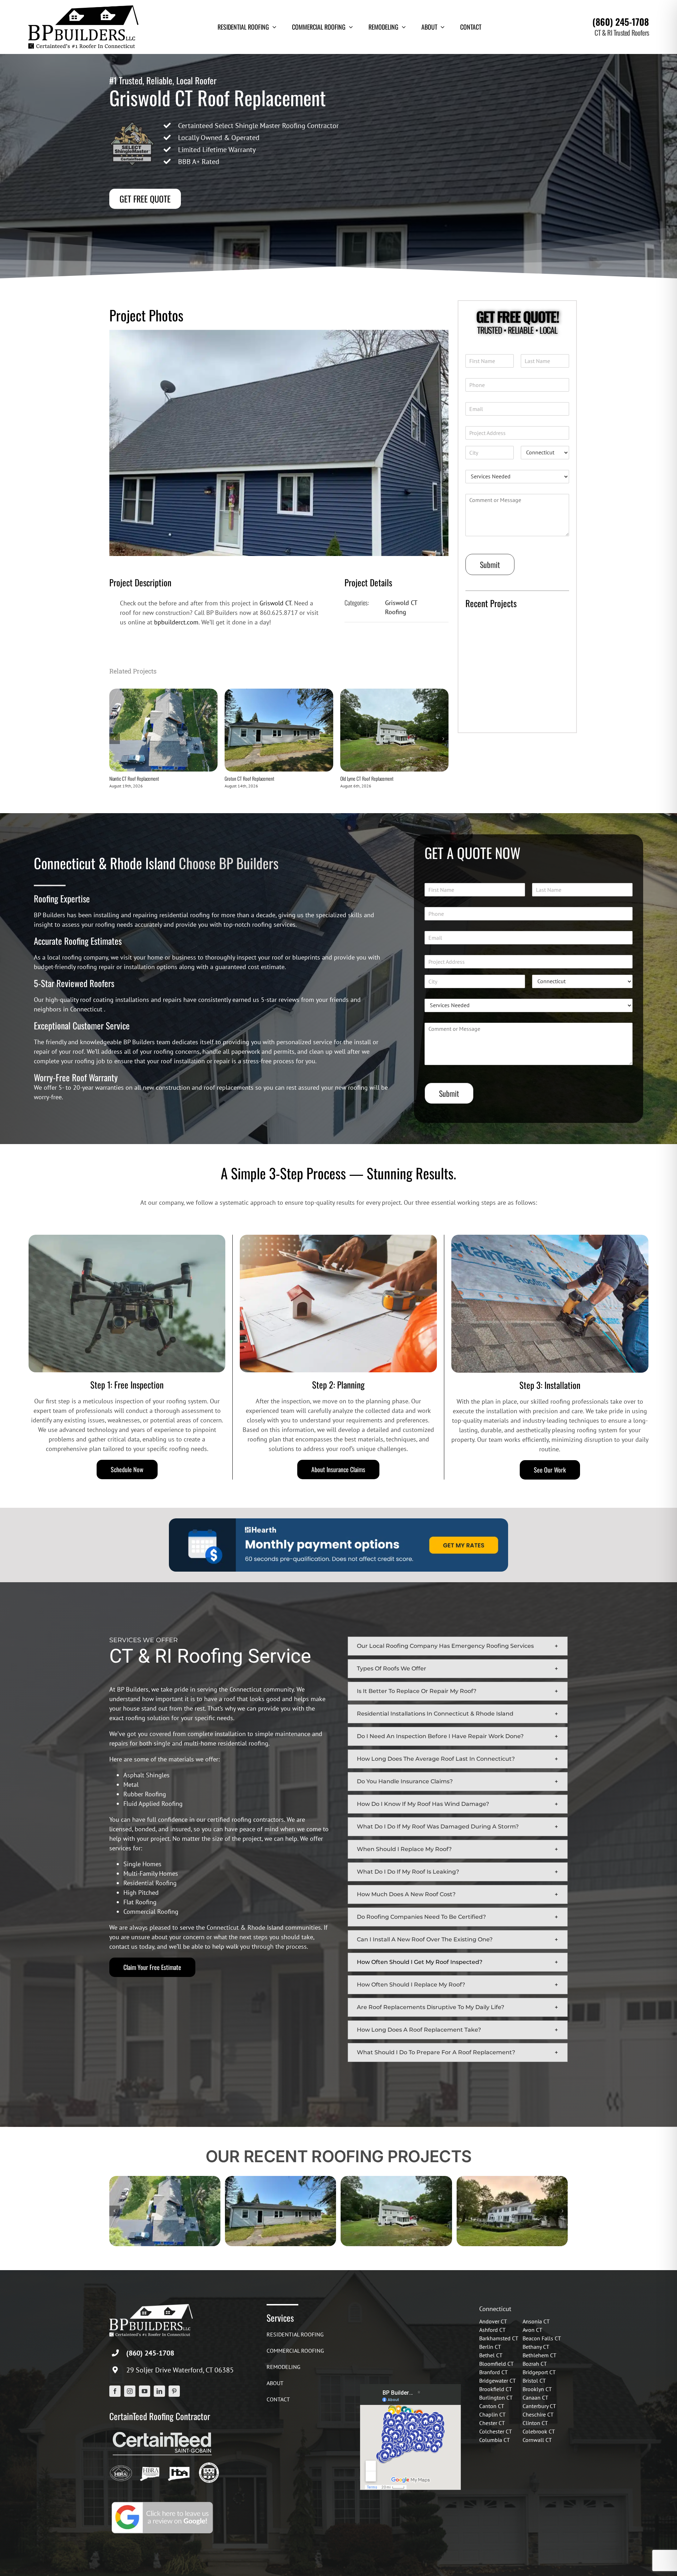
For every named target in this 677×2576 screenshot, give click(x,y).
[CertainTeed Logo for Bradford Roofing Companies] (162, 2432)
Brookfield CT (496, 2389)
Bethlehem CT (539, 2355)
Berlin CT (490, 2347)
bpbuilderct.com (176, 622)
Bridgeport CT (539, 2372)
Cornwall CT (537, 2440)
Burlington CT (496, 2397)
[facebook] (115, 2391)
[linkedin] (159, 2391)
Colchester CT (496, 2431)
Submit (490, 564)
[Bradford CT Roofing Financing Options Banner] (338, 1521)
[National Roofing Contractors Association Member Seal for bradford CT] (209, 2465)
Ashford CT (492, 2330)
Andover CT (493, 2321)
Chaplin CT (492, 2414)
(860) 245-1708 (621, 22)
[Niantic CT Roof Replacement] (163, 693)
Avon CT (532, 2330)
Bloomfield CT (496, 2364)
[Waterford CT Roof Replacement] (512, 2180)
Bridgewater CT (498, 2381)
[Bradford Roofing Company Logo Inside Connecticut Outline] (179, 2465)
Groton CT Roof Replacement (249, 778)
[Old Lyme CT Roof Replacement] (394, 693)
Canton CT (492, 2406)
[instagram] (130, 2391)
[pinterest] (174, 2391)
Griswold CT (275, 603)
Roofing (396, 612)
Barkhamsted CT (499, 2338)
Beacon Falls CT (542, 2338)
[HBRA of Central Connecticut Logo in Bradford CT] (121, 2465)
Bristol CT (534, 2381)
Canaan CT (535, 2397)
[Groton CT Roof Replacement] (279, 693)
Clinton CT (535, 2423)
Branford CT (493, 2372)
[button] (458, 1646)
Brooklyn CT (537, 2389)
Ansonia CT (536, 2321)
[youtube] (145, 2391)
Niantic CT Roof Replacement (134, 778)
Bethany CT (536, 2347)
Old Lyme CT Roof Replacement (367, 778)
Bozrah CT (535, 2364)
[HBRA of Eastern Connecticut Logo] (150, 2465)
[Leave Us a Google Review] (162, 2503)
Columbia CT (495, 2440)
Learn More (486, 719)
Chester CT (492, 2423)
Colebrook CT (539, 2431)
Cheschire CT (538, 2414)
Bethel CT (491, 2355)
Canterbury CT (539, 2406)
